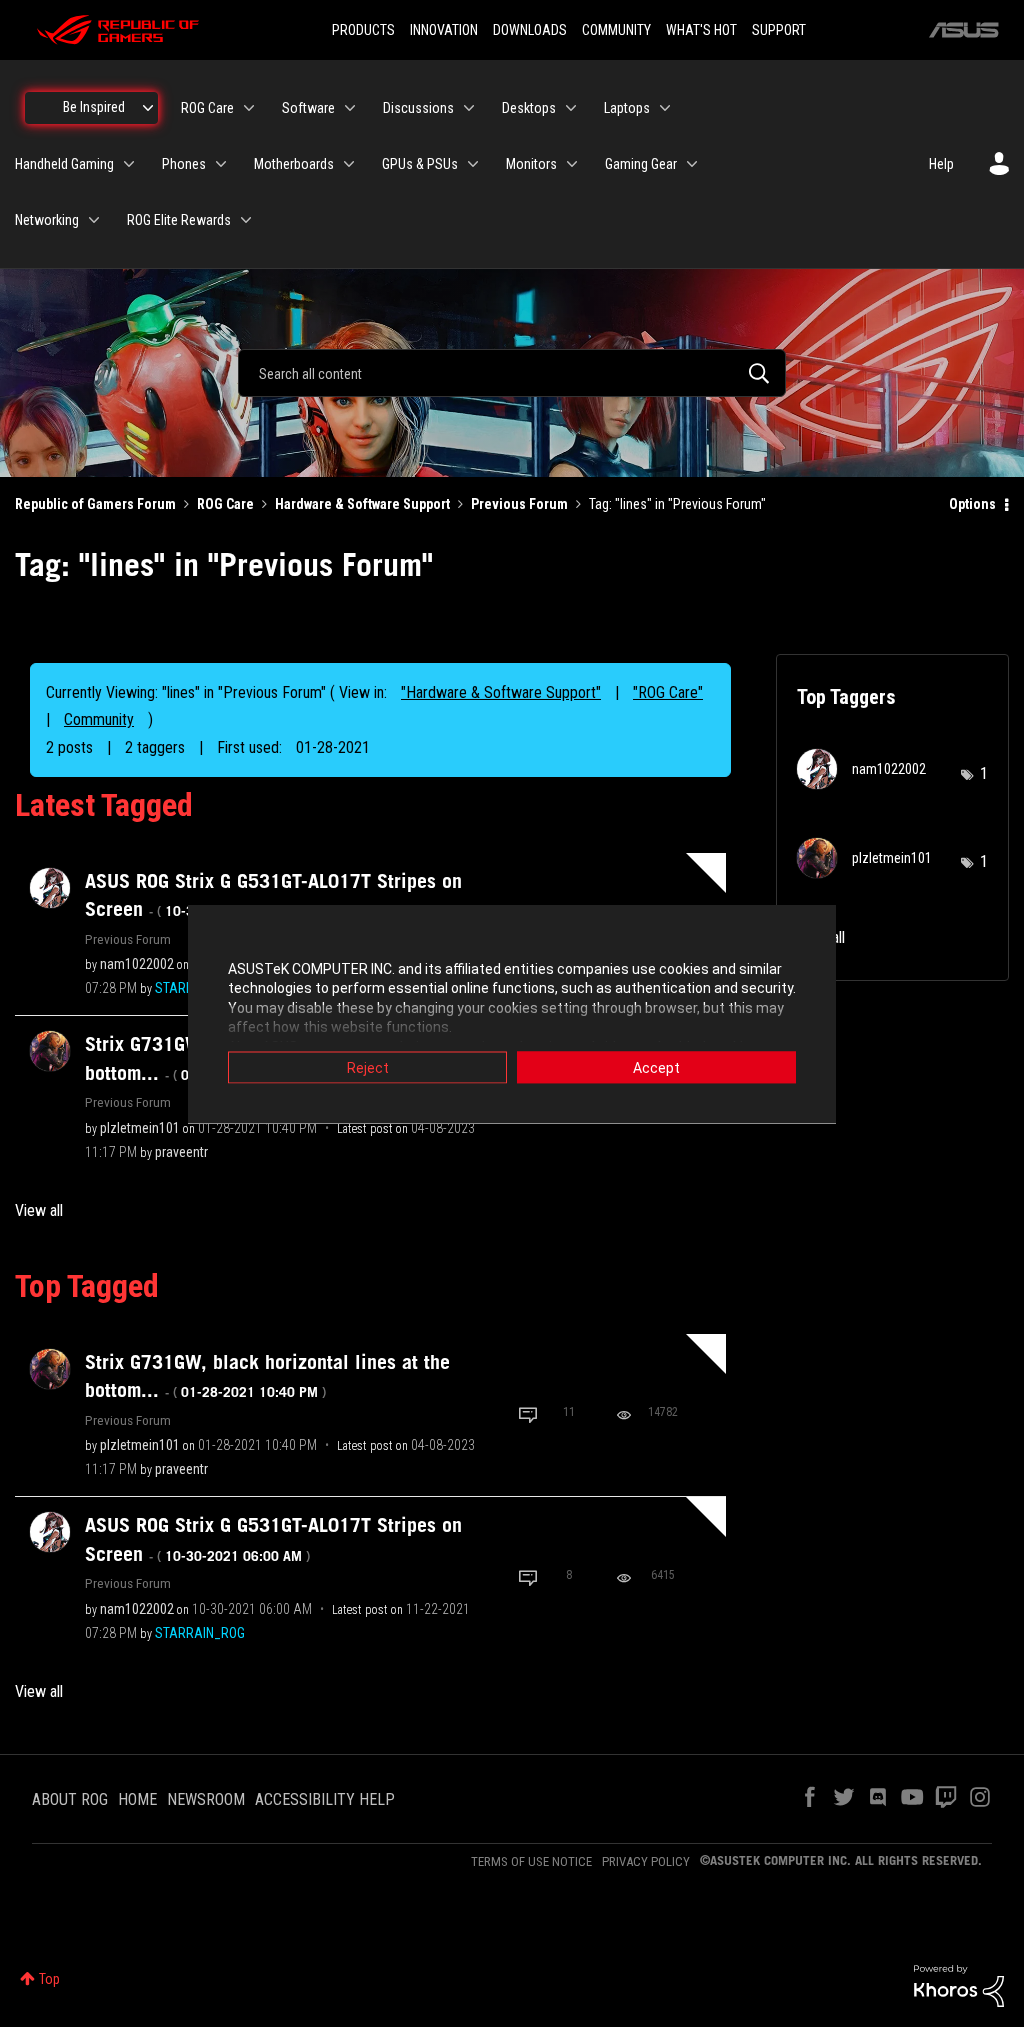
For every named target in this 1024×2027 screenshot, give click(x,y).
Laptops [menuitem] (627, 108)
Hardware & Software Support (362, 504)
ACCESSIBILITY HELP (325, 1799)
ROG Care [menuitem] (207, 108)
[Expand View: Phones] (221, 164)
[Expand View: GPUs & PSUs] (473, 164)
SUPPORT (779, 30)
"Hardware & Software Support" (501, 692)
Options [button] (972, 504)
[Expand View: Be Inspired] (148, 108)
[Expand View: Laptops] (665, 108)
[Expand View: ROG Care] (249, 108)
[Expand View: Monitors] (572, 164)
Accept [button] (656, 1067)
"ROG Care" (668, 692)
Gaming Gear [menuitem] (641, 164)
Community (99, 719)
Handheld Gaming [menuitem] (64, 164)
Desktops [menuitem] (529, 108)
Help (941, 164)
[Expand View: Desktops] (571, 108)
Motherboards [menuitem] (294, 164)
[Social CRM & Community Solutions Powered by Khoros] (959, 1985)
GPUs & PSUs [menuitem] (420, 164)
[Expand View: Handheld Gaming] (129, 164)
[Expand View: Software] (350, 108)
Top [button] (49, 1979)
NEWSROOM (206, 1799)
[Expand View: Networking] (94, 220)
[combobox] (512, 373)
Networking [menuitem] (47, 220)
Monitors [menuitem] (531, 164)
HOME (137, 1799)
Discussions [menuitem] (418, 108)
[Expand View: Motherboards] (349, 164)
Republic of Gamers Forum (95, 504)
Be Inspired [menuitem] (94, 107)
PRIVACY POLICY (646, 1861)
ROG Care (225, 504)
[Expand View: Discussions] (469, 108)
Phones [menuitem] (184, 164)
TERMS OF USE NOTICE (531, 1861)
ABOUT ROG (70, 1799)
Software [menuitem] (308, 108)
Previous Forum (519, 504)
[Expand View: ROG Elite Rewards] (246, 220)
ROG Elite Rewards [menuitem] (179, 220)
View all (39, 1210)
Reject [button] (368, 1067)
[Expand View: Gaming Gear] (692, 164)
